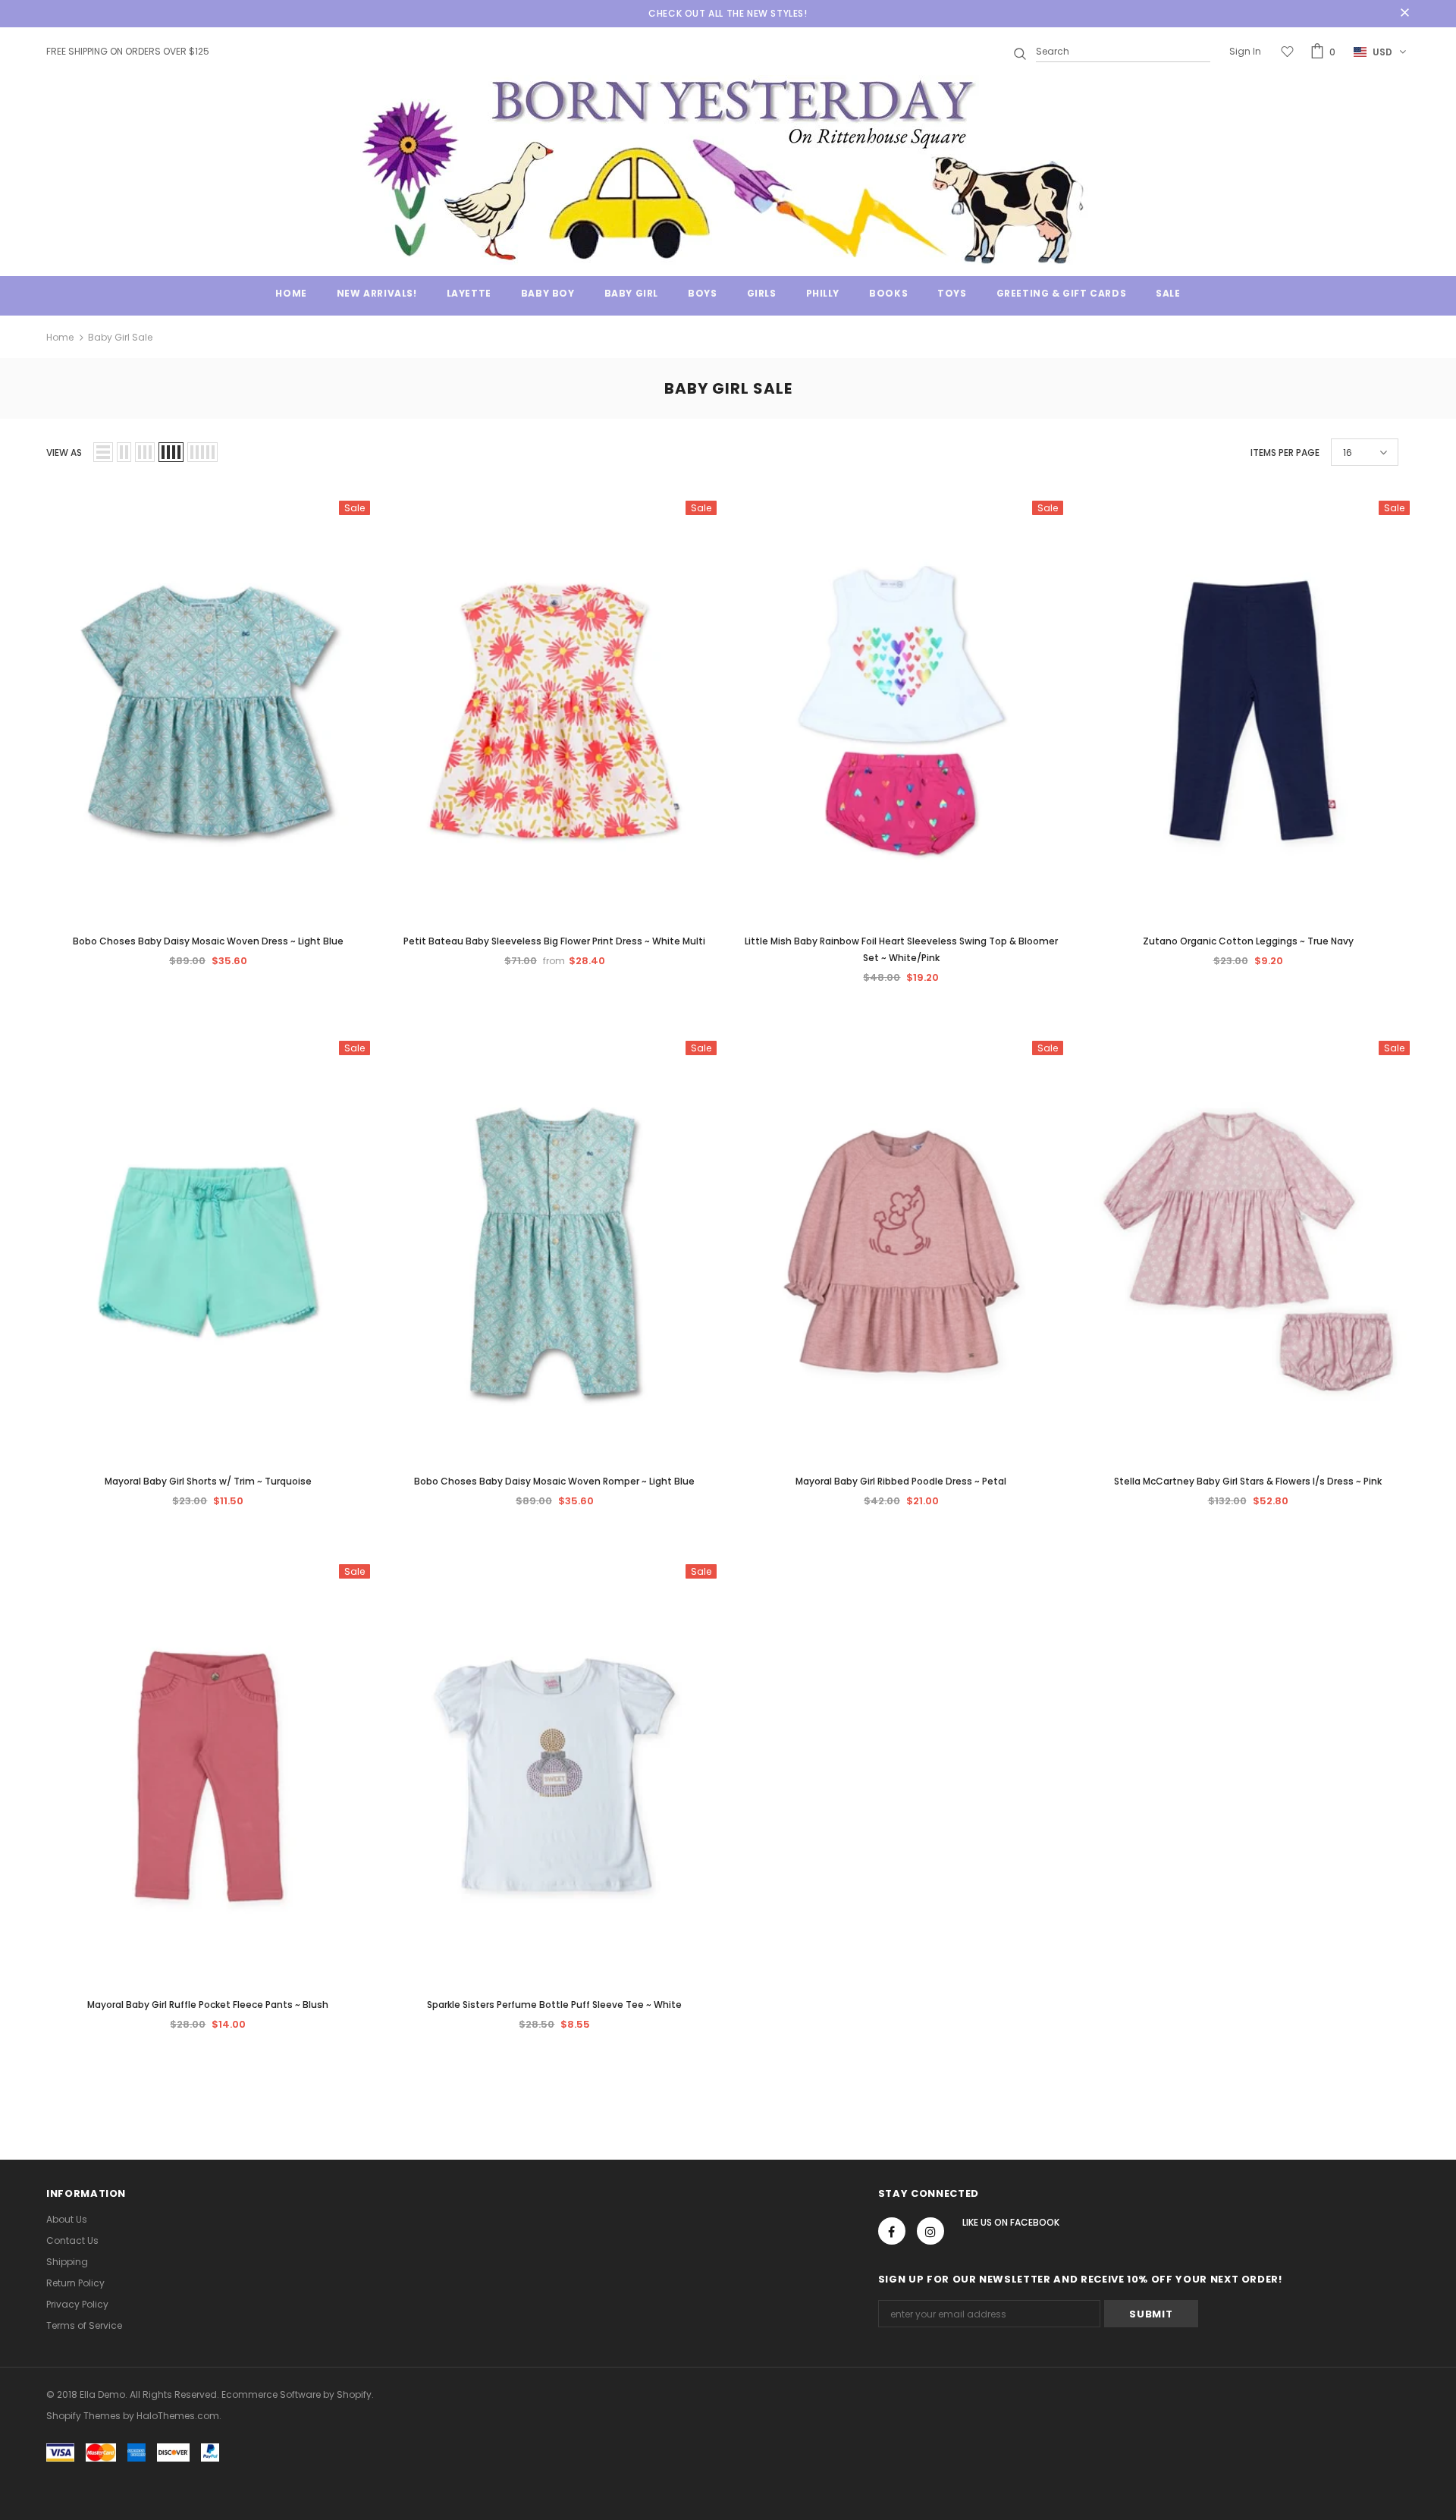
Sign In (1245, 51)
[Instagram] (930, 2231)
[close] (1404, 14)
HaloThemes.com (178, 2416)
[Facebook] (892, 2231)
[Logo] (728, 170)
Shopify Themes (83, 2416)
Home (60, 337)
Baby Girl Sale (120, 337)
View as (64, 452)
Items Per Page (1285, 452)
